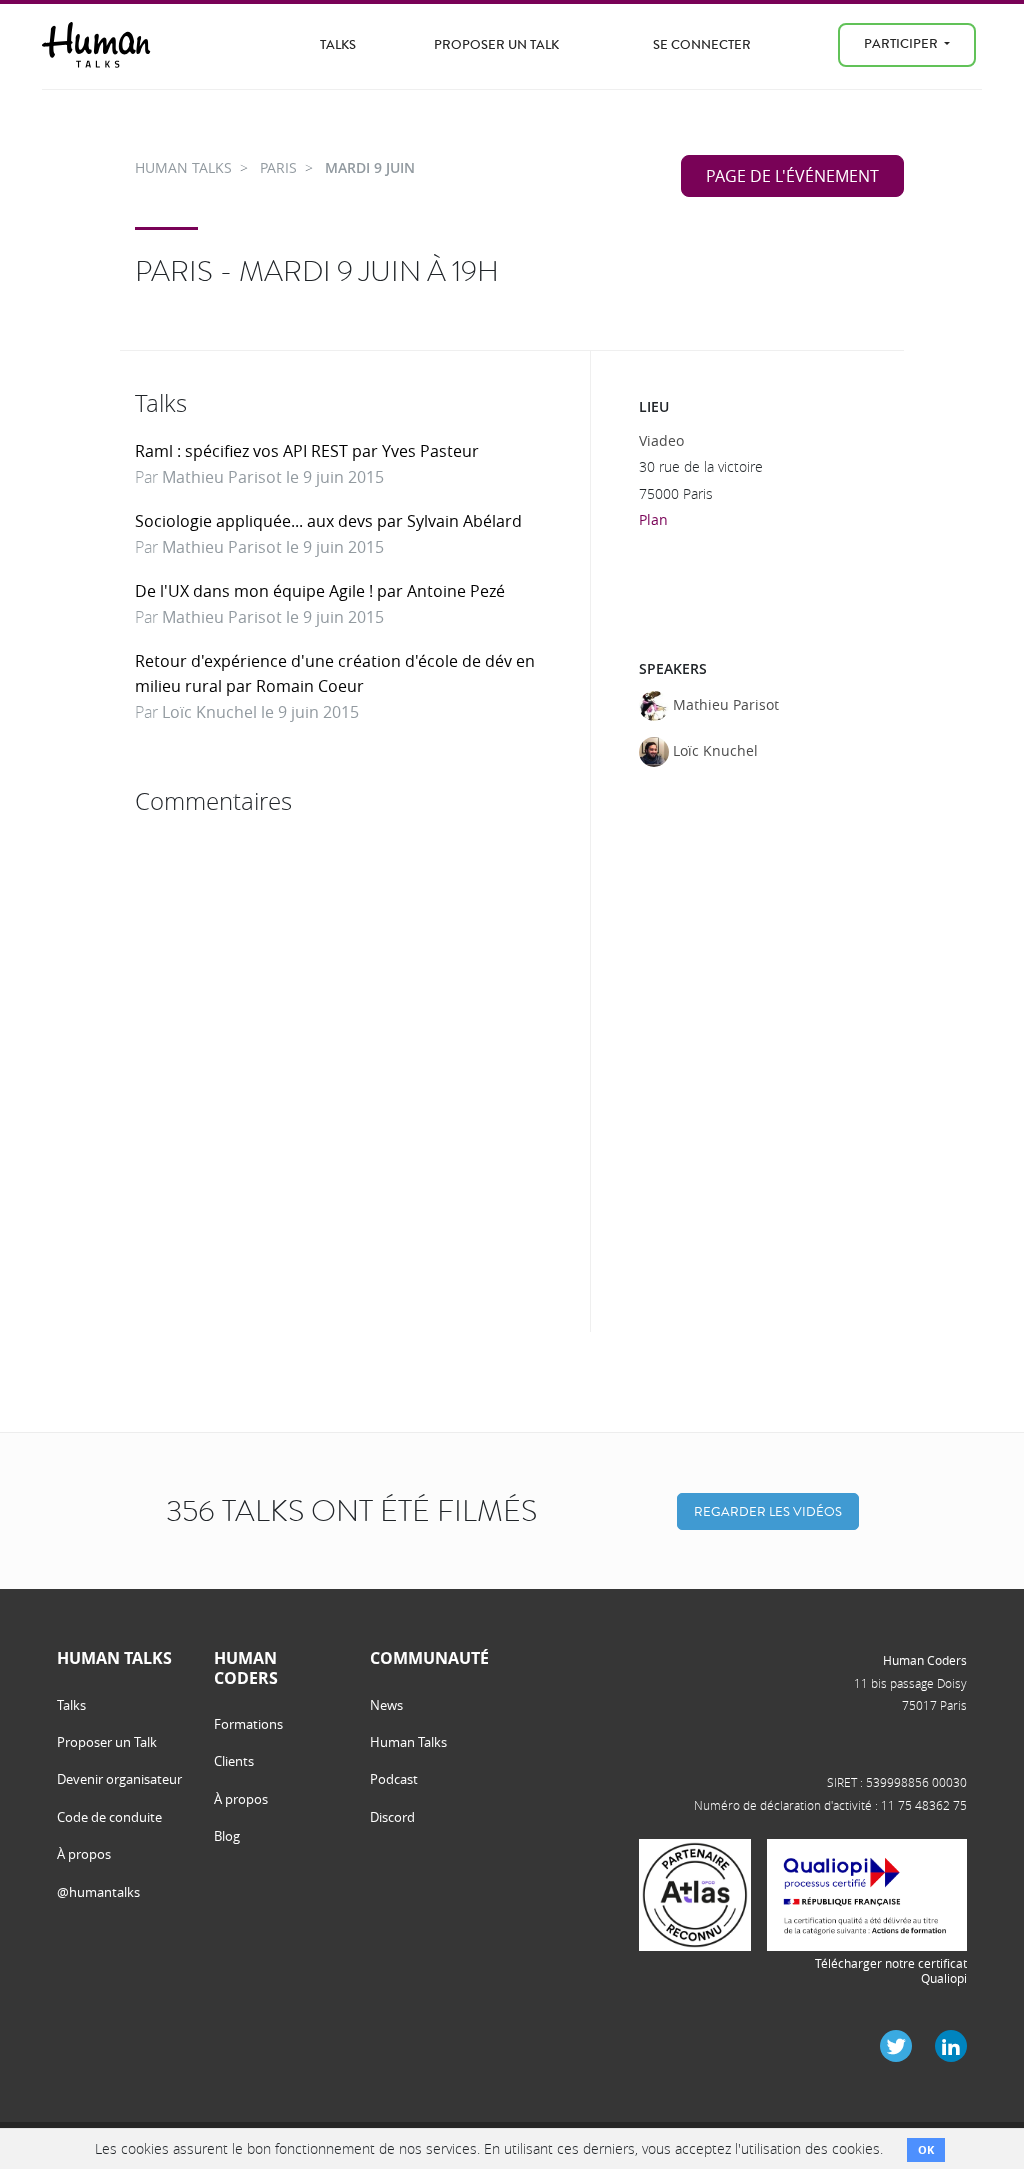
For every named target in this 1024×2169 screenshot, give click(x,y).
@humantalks (98, 1892)
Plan (653, 519)
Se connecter (702, 44)
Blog (227, 1836)
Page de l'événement (792, 176)
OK (926, 2149)
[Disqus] (355, 1074)
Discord (392, 1817)
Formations (248, 1724)
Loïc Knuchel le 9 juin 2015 (260, 712)
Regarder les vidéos (768, 1511)
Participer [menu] (902, 43)
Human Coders (925, 1660)
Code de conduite (109, 1817)
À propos (84, 1854)
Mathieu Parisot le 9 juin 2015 (273, 477)
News (386, 1705)
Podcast (394, 1779)
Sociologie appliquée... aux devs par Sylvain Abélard (328, 521)
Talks (338, 44)
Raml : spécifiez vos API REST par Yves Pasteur (307, 451)
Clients (234, 1761)
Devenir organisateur (119, 1779)
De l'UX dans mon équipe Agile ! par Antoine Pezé (320, 591)
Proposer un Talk (496, 44)
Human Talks (408, 1742)
